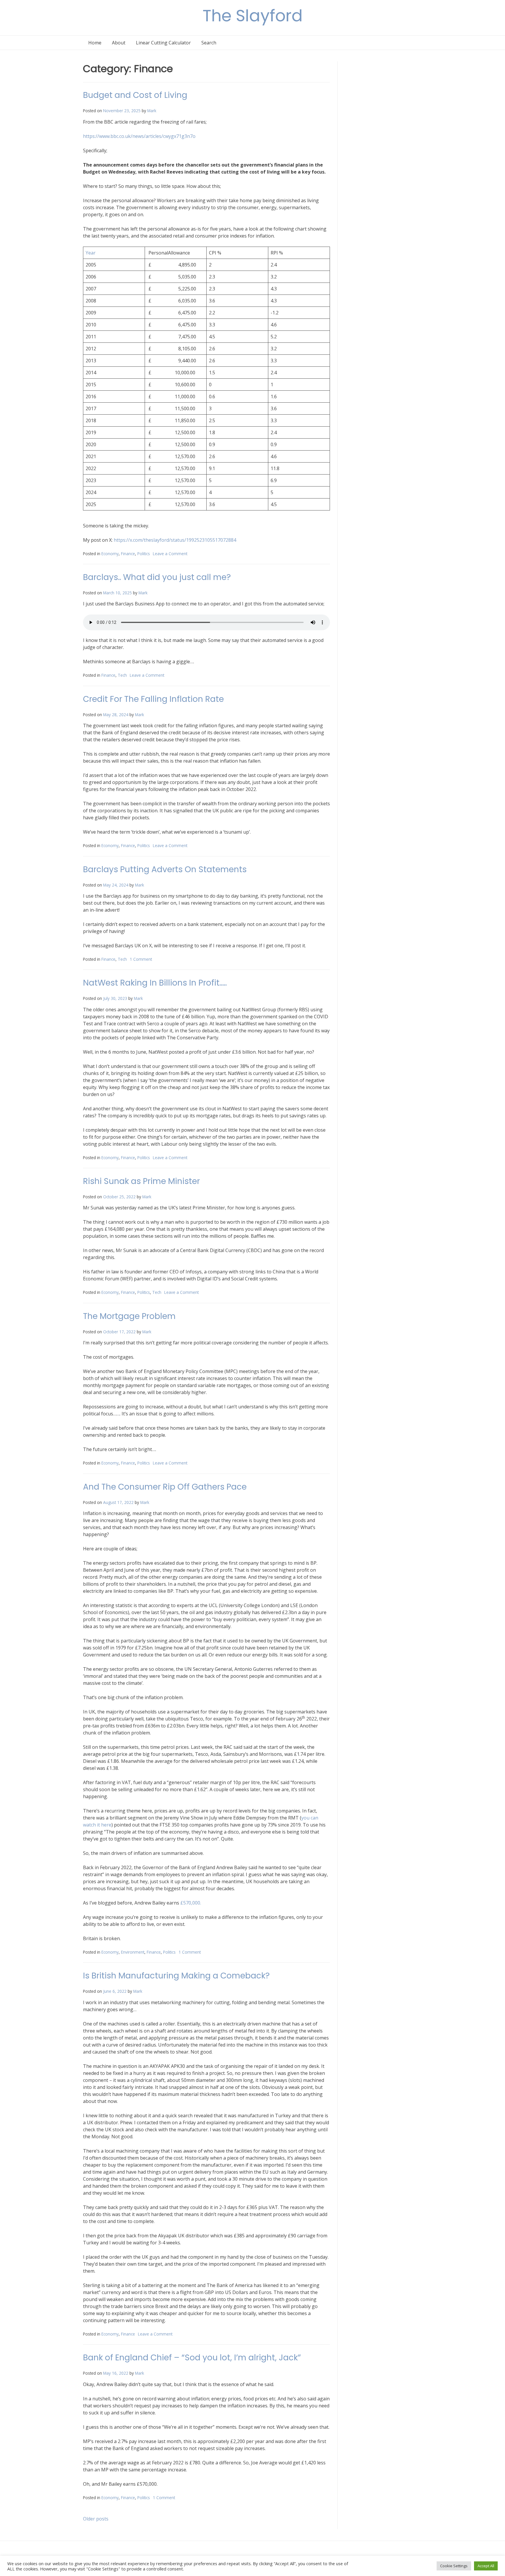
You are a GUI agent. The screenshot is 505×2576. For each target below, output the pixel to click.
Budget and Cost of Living (135, 95)
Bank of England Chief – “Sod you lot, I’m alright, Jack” (192, 2358)
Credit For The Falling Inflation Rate (153, 699)
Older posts (96, 2519)
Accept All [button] (486, 2566)
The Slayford (253, 16)
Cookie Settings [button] (454, 2566)
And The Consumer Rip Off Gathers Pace (165, 1487)
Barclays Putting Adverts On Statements (165, 869)
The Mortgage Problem (129, 1316)
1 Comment (141, 959)
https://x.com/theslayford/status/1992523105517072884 (175, 540)
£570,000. (191, 1903)
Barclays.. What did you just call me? (157, 577)
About (119, 43)
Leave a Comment (170, 554)
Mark (152, 111)
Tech (122, 675)
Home (95, 43)
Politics (144, 554)
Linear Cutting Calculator (163, 43)
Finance (128, 554)
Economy (110, 554)
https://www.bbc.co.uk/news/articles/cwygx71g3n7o (139, 136)
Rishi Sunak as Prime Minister (141, 1181)
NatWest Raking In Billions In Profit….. (155, 983)
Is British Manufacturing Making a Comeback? (176, 1976)
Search (209, 43)
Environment (133, 1952)
